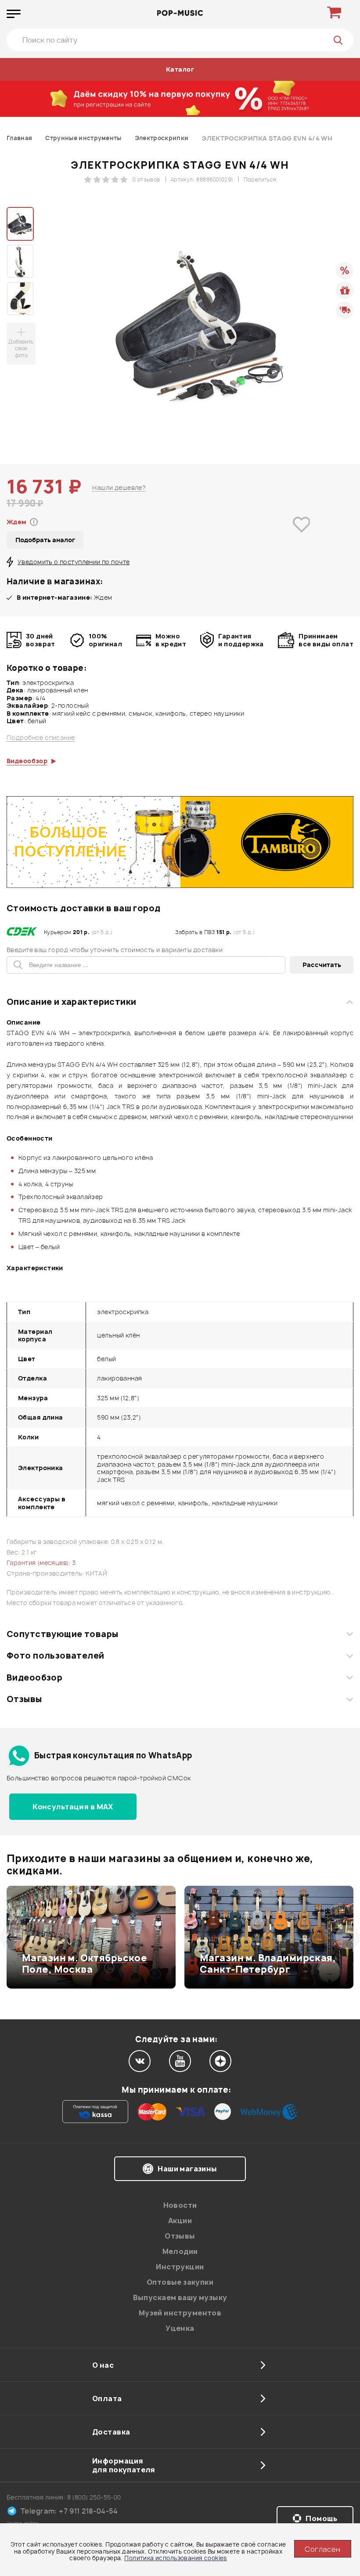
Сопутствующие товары (62, 1634)
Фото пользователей (56, 1656)
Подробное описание (41, 738)
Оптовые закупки (180, 2282)
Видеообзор (34, 1677)
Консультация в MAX (73, 1807)
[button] (12, 1937)
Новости (180, 2205)
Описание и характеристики (71, 1002)
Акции (180, 2221)
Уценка (180, 2328)
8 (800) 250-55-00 (94, 2497)
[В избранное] (301, 537)
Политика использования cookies (176, 2558)
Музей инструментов (180, 2313)
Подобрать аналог (45, 540)
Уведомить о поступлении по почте (74, 562)
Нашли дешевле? (119, 487)
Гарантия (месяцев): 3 (41, 1563)
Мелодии (180, 2251)
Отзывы (24, 1699)
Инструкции (180, 2267)
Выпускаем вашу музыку (180, 2297)
